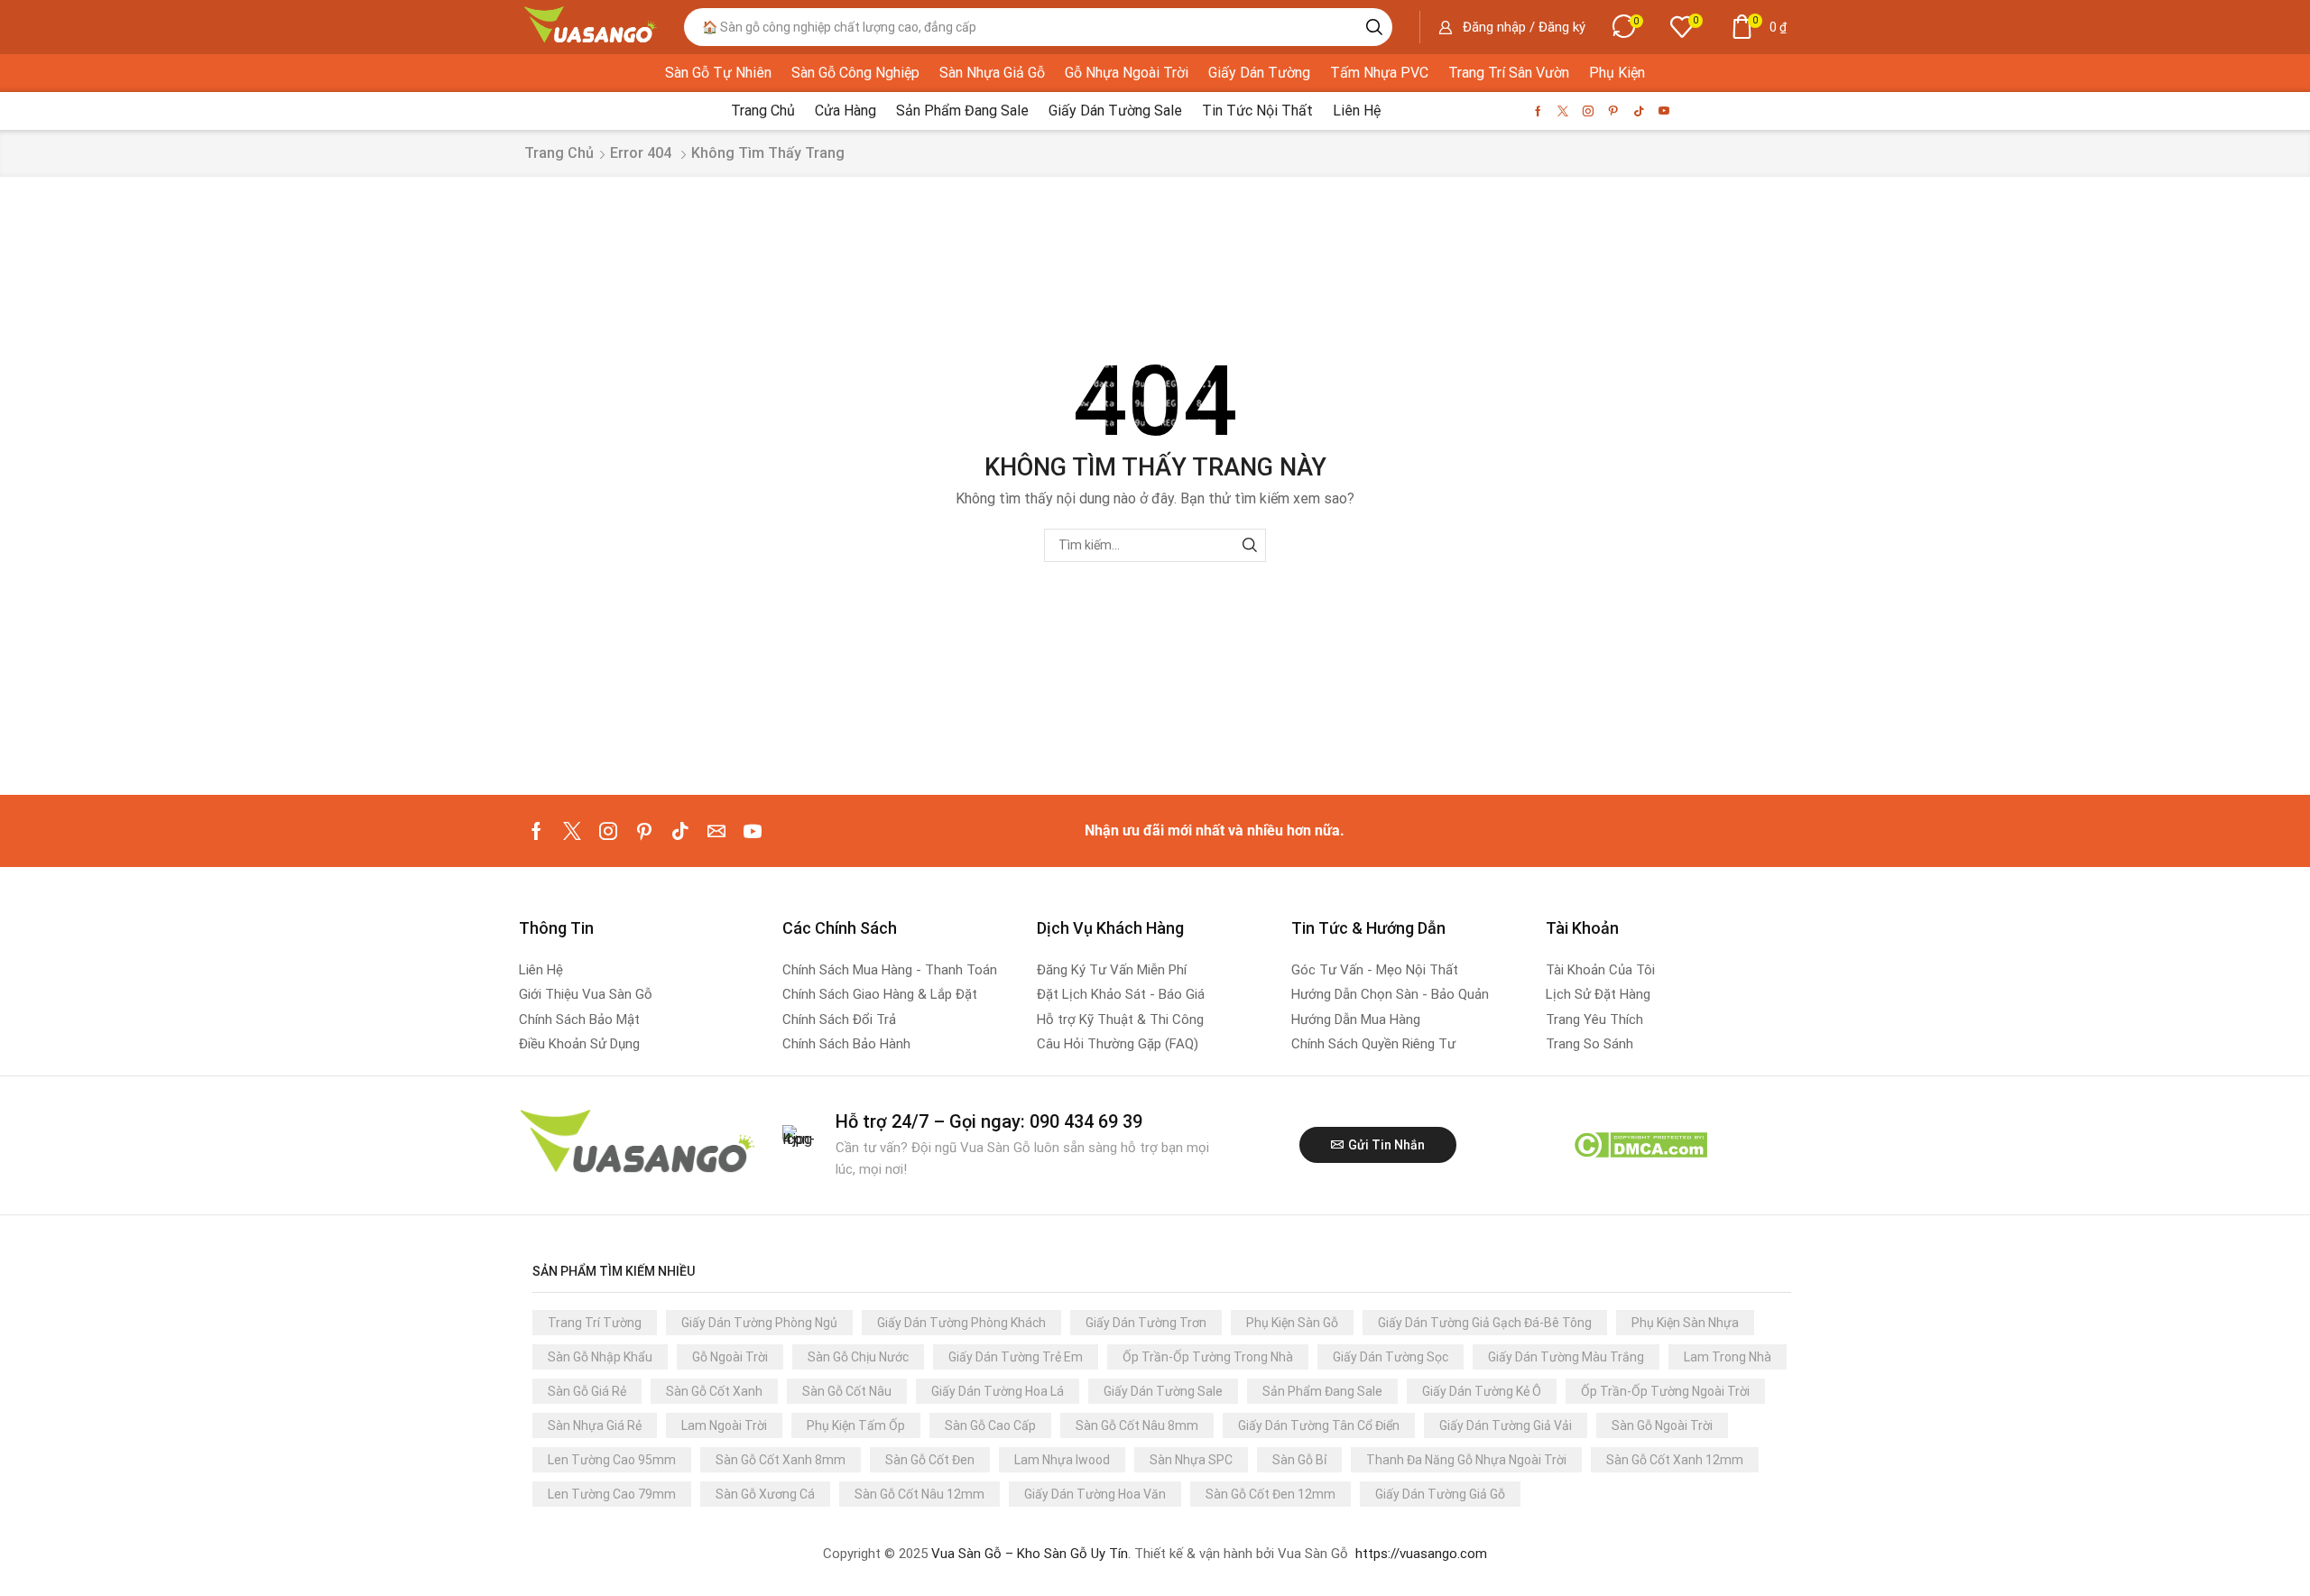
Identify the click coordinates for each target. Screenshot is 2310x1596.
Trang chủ (559, 153)
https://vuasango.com (1421, 1554)
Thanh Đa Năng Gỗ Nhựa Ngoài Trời (1466, 1460)
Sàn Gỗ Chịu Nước (858, 1357)
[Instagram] (1588, 111)
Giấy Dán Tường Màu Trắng (1566, 1357)
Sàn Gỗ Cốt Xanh (714, 1391)
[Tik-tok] (1639, 111)
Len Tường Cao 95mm (612, 1460)
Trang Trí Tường (595, 1323)
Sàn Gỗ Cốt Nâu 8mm (1137, 1425)
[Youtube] (1664, 111)
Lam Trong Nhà (1728, 1357)
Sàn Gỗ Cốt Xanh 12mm (1675, 1460)
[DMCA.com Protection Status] (1640, 1144)
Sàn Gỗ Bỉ (1299, 1460)
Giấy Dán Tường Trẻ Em (1016, 1357)
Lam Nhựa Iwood (1062, 1460)
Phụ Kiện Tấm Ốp (856, 1425)
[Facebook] (1538, 111)
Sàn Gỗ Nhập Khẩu (600, 1357)
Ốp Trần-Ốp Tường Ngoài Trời (1665, 1391)
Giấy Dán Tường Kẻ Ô (1482, 1391)
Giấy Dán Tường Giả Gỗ (1440, 1494)
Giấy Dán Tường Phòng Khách (961, 1323)
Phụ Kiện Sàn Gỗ (1292, 1323)
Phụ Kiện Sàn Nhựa (1685, 1323)
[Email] (716, 831)
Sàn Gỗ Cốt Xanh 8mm (781, 1460)
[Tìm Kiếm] (1249, 545)
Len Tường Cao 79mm (612, 1494)
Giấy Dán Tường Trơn (1146, 1323)
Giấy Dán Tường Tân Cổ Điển (1319, 1425)
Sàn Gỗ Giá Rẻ (587, 1391)
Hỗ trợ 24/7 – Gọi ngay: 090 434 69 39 (989, 1121)
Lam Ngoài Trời (724, 1425)
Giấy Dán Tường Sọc (1391, 1357)
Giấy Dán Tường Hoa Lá (998, 1391)
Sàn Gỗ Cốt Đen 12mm (1270, 1494)
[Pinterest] (1613, 111)
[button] (1512, 27)
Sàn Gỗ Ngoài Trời (1662, 1425)
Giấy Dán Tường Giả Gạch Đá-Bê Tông (1485, 1323)
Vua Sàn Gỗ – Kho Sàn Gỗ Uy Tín (1030, 1554)
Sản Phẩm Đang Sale (1322, 1391)
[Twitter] (1563, 111)
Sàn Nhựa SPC (1191, 1460)
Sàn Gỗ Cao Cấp (990, 1425)
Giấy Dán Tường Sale (1163, 1391)
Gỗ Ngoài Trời (730, 1357)
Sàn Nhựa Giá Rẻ (595, 1425)
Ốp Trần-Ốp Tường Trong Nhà (1208, 1357)
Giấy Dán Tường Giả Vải (1506, 1425)
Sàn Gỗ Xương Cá (765, 1494)
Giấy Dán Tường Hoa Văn (1095, 1494)
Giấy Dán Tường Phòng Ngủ (759, 1323)
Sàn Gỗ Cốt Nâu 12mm (919, 1494)
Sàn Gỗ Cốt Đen (930, 1460)
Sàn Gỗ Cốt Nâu (847, 1391)
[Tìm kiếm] (1374, 27)
